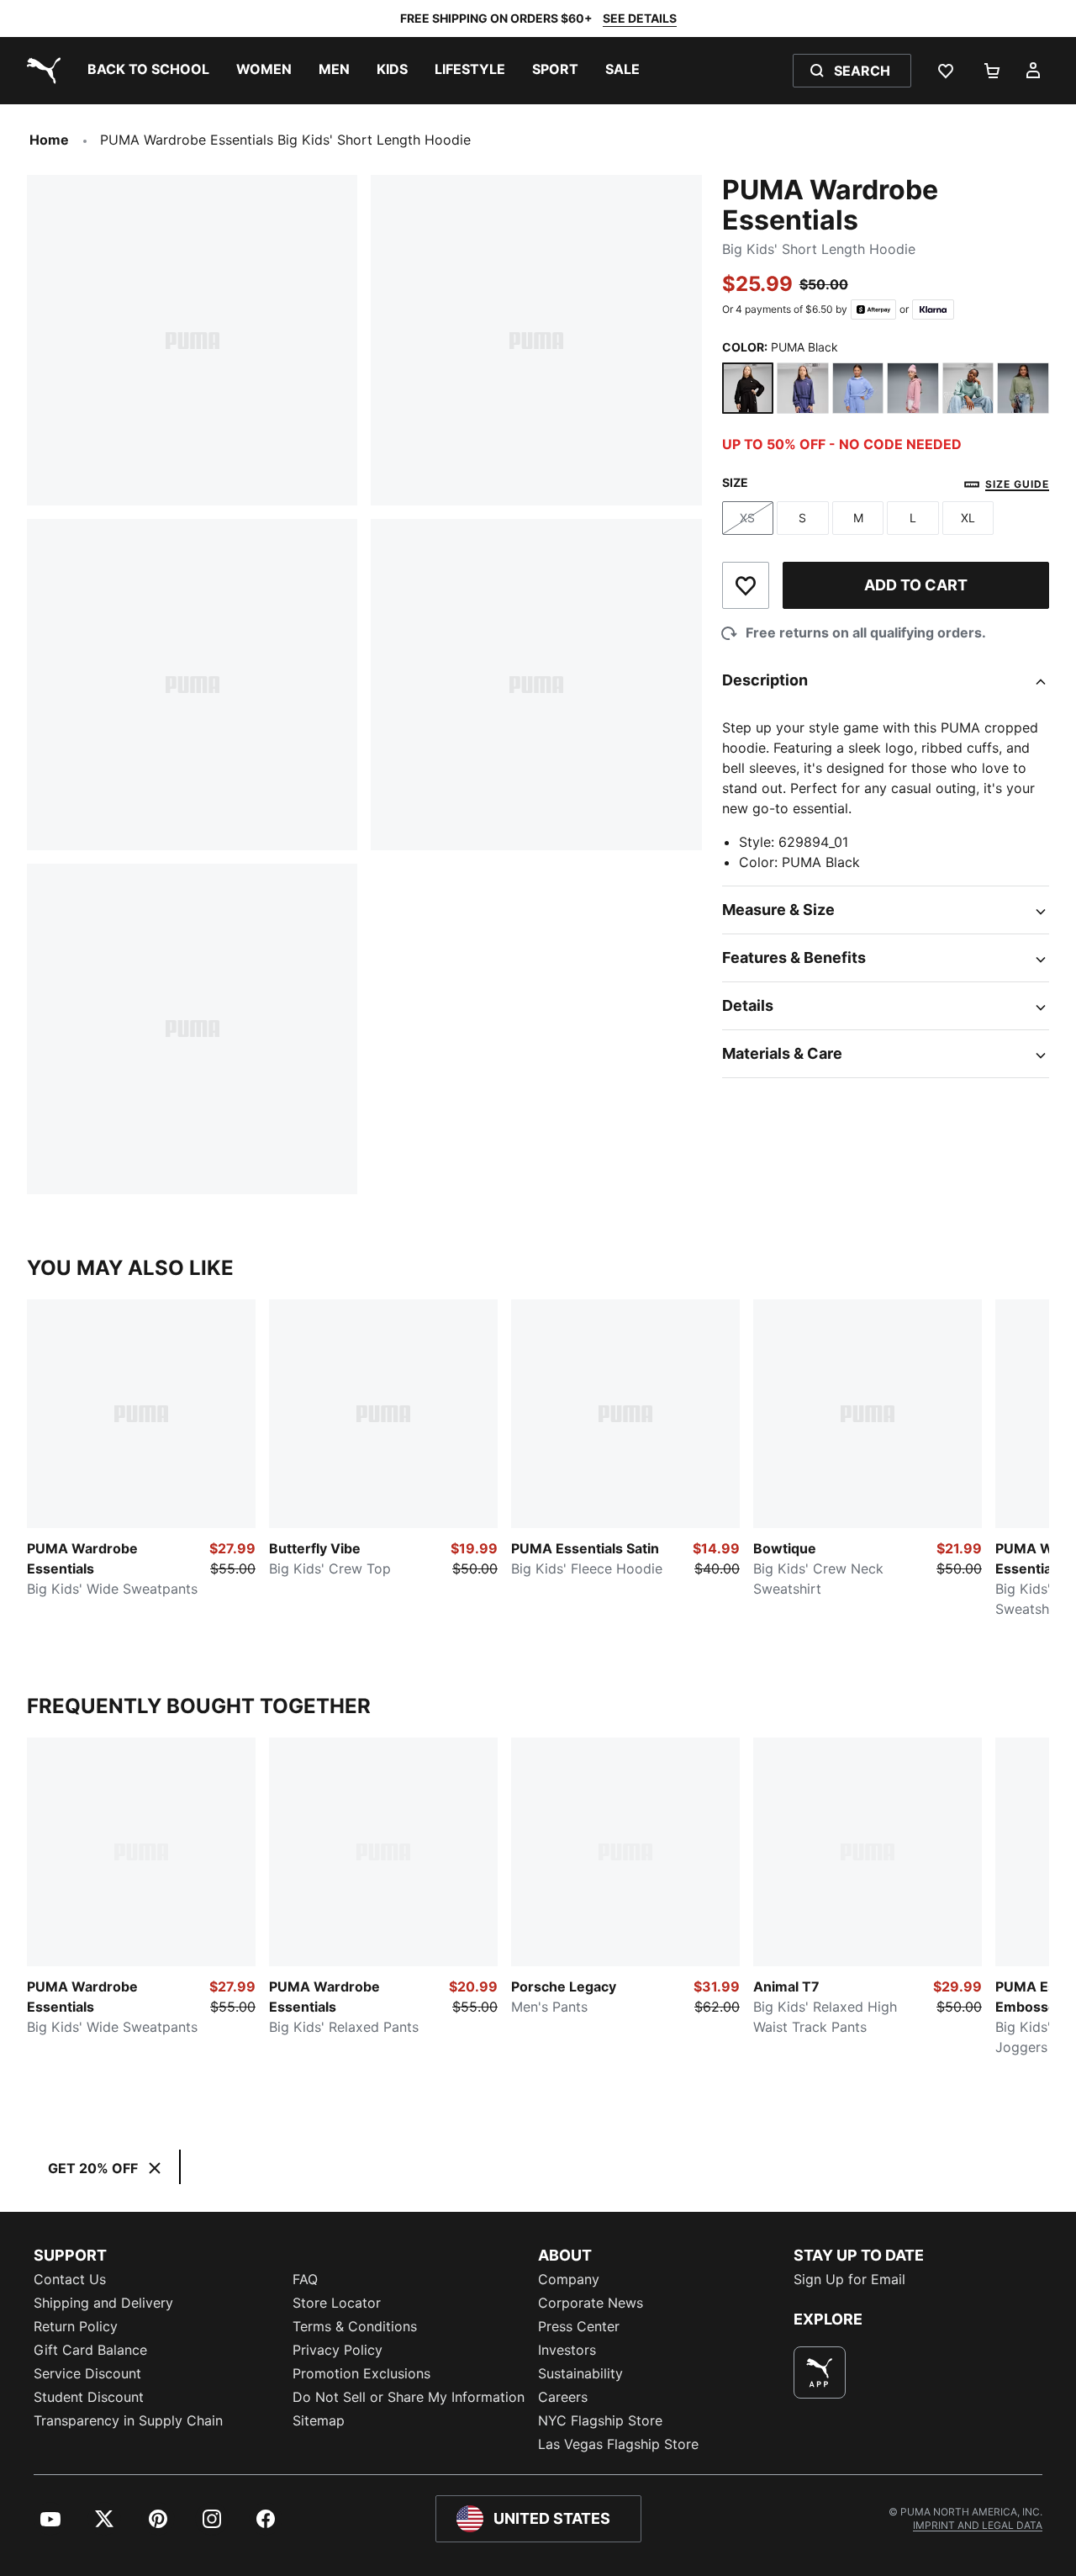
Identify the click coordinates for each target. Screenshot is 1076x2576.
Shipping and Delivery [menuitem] (103, 2303)
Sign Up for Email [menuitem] (849, 2279)
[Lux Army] (1023, 389)
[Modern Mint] (968, 389)
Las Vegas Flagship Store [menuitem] (618, 2444)
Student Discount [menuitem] (89, 2397)
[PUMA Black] (748, 389)
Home (49, 140)
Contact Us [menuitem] (70, 2279)
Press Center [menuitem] (579, 2326)
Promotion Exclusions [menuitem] (361, 2373)
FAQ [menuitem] (305, 2279)
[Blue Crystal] (803, 389)
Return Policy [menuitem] (76, 2326)
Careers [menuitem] (563, 2397)
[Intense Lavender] (858, 389)
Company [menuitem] (569, 2279)
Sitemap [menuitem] (319, 2420)
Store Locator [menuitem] (337, 2303)
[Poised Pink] (913, 389)
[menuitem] (148, 71)
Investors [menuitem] (567, 2350)
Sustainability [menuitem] (580, 2373)
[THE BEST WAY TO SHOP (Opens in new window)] (820, 2372)
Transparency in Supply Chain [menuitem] (128, 2420)
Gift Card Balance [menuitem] (90, 2350)
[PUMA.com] (40, 71)
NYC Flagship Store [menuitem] (600, 2420)
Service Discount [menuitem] (87, 2373)
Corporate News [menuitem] (591, 2303)
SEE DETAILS (640, 18)
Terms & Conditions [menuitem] (355, 2326)
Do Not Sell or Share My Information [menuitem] (409, 2397)
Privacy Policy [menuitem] (338, 2350)
